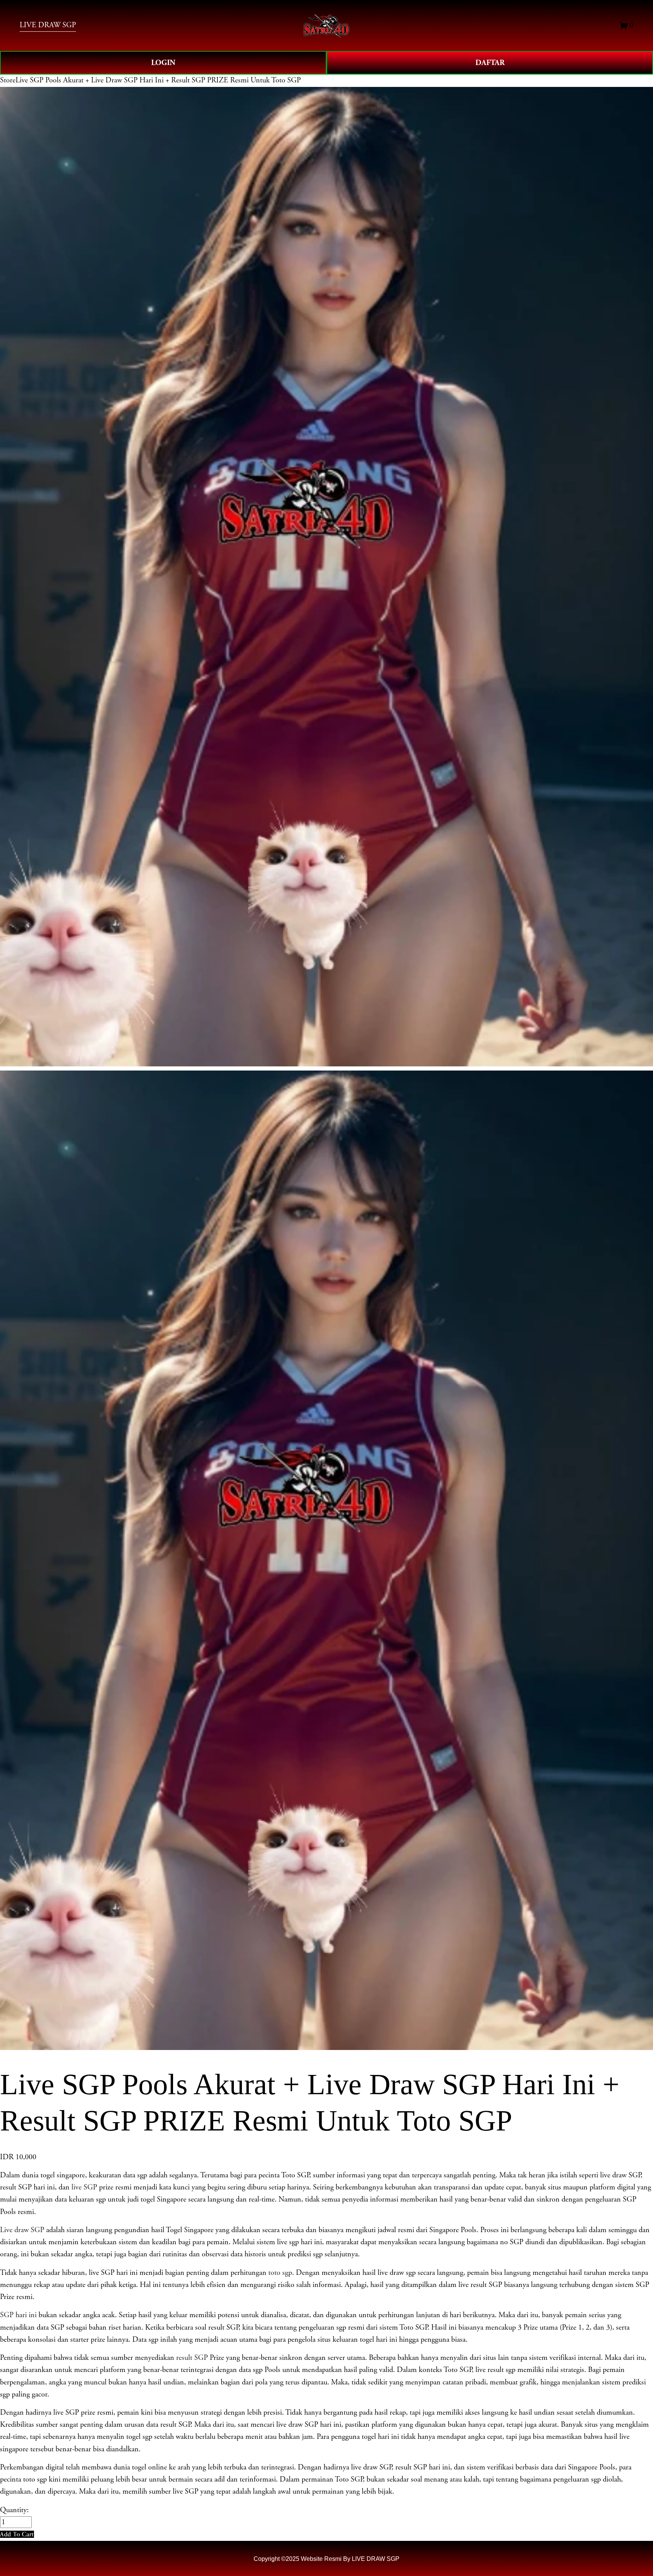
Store (8, 80)
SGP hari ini (18, 2315)
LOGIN (163, 63)
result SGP (192, 2358)
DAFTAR (490, 63)
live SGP (84, 2187)
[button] (17, 2534)
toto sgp (280, 2273)
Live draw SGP (22, 2230)
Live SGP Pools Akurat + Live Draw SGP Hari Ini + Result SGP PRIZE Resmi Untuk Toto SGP (158, 80)
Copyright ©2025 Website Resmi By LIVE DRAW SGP (326, 2559)
